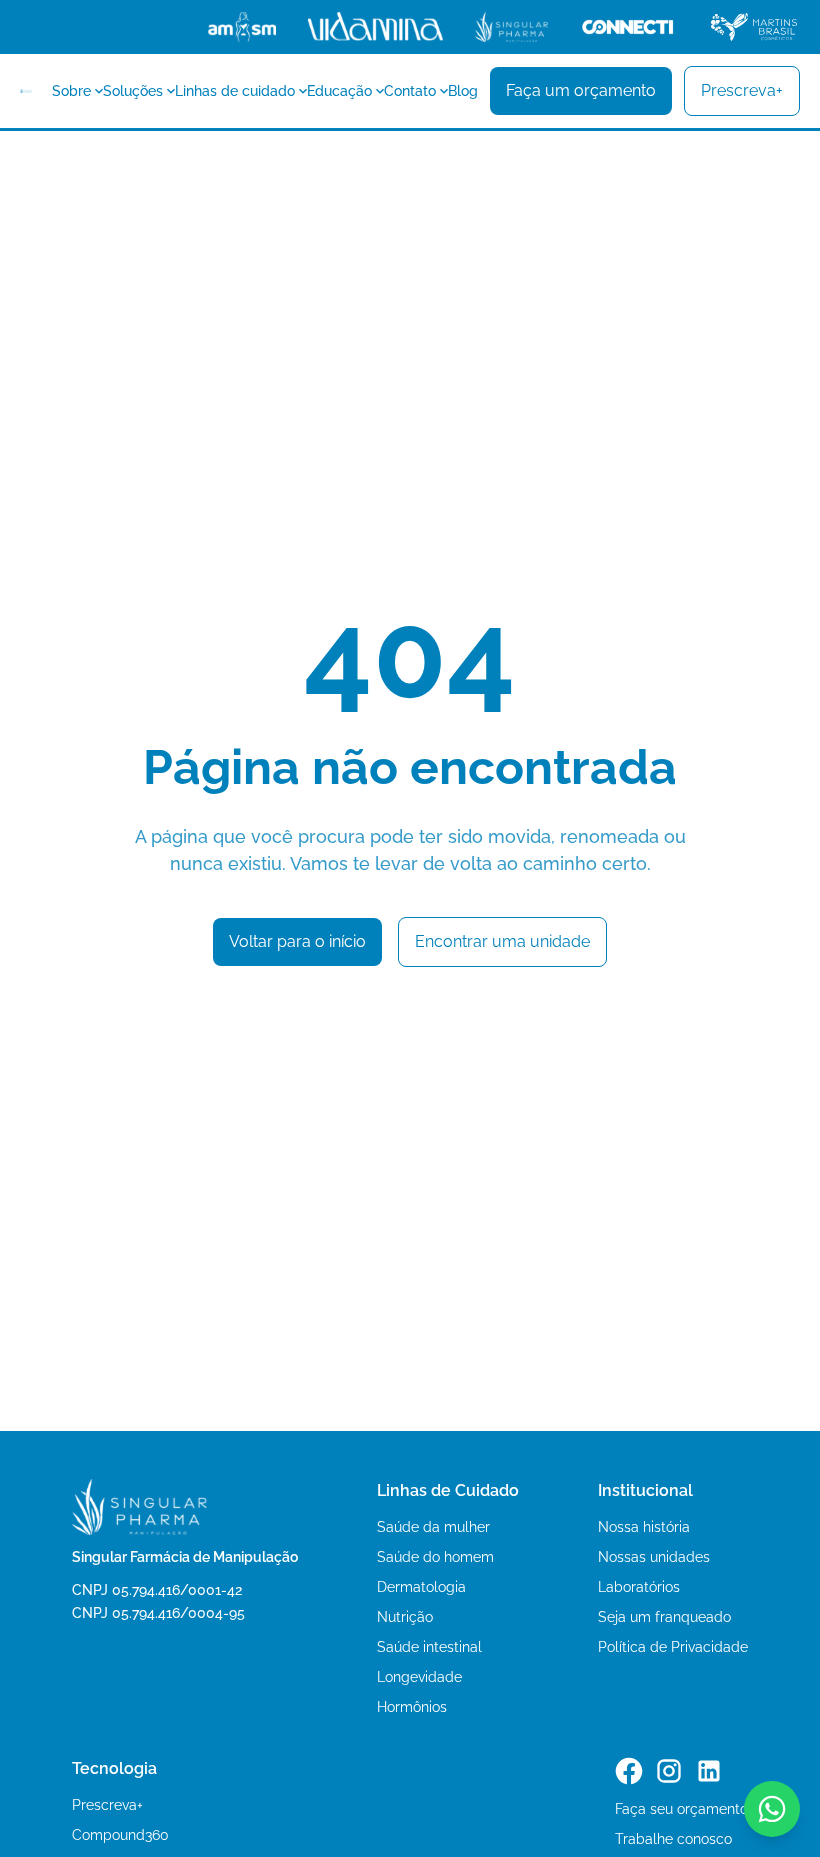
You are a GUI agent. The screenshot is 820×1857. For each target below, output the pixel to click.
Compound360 (120, 1835)
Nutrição (405, 1617)
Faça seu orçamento (681, 1809)
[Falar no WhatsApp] (772, 1809)
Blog (463, 91)
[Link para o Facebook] (629, 1771)
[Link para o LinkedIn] (709, 1771)
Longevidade (419, 1677)
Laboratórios (639, 1587)
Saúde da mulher (433, 1527)
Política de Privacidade (673, 1647)
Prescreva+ (107, 1805)
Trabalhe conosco (673, 1839)
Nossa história (644, 1527)
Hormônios (412, 1707)
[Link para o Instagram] (669, 1771)
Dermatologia (421, 1587)
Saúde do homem (435, 1557)
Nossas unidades (654, 1557)
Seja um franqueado (664, 1617)
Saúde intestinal (429, 1647)
